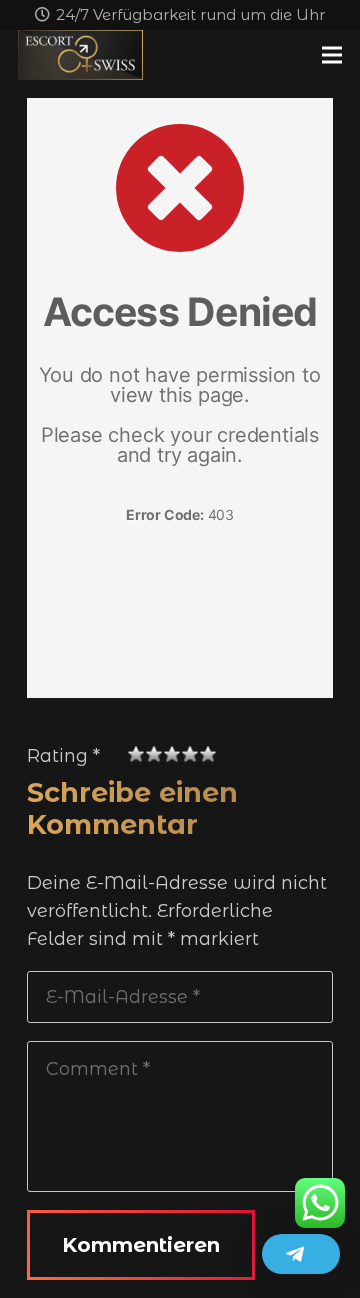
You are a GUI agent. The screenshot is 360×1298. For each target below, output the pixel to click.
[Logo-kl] (80, 55)
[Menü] (332, 55)
